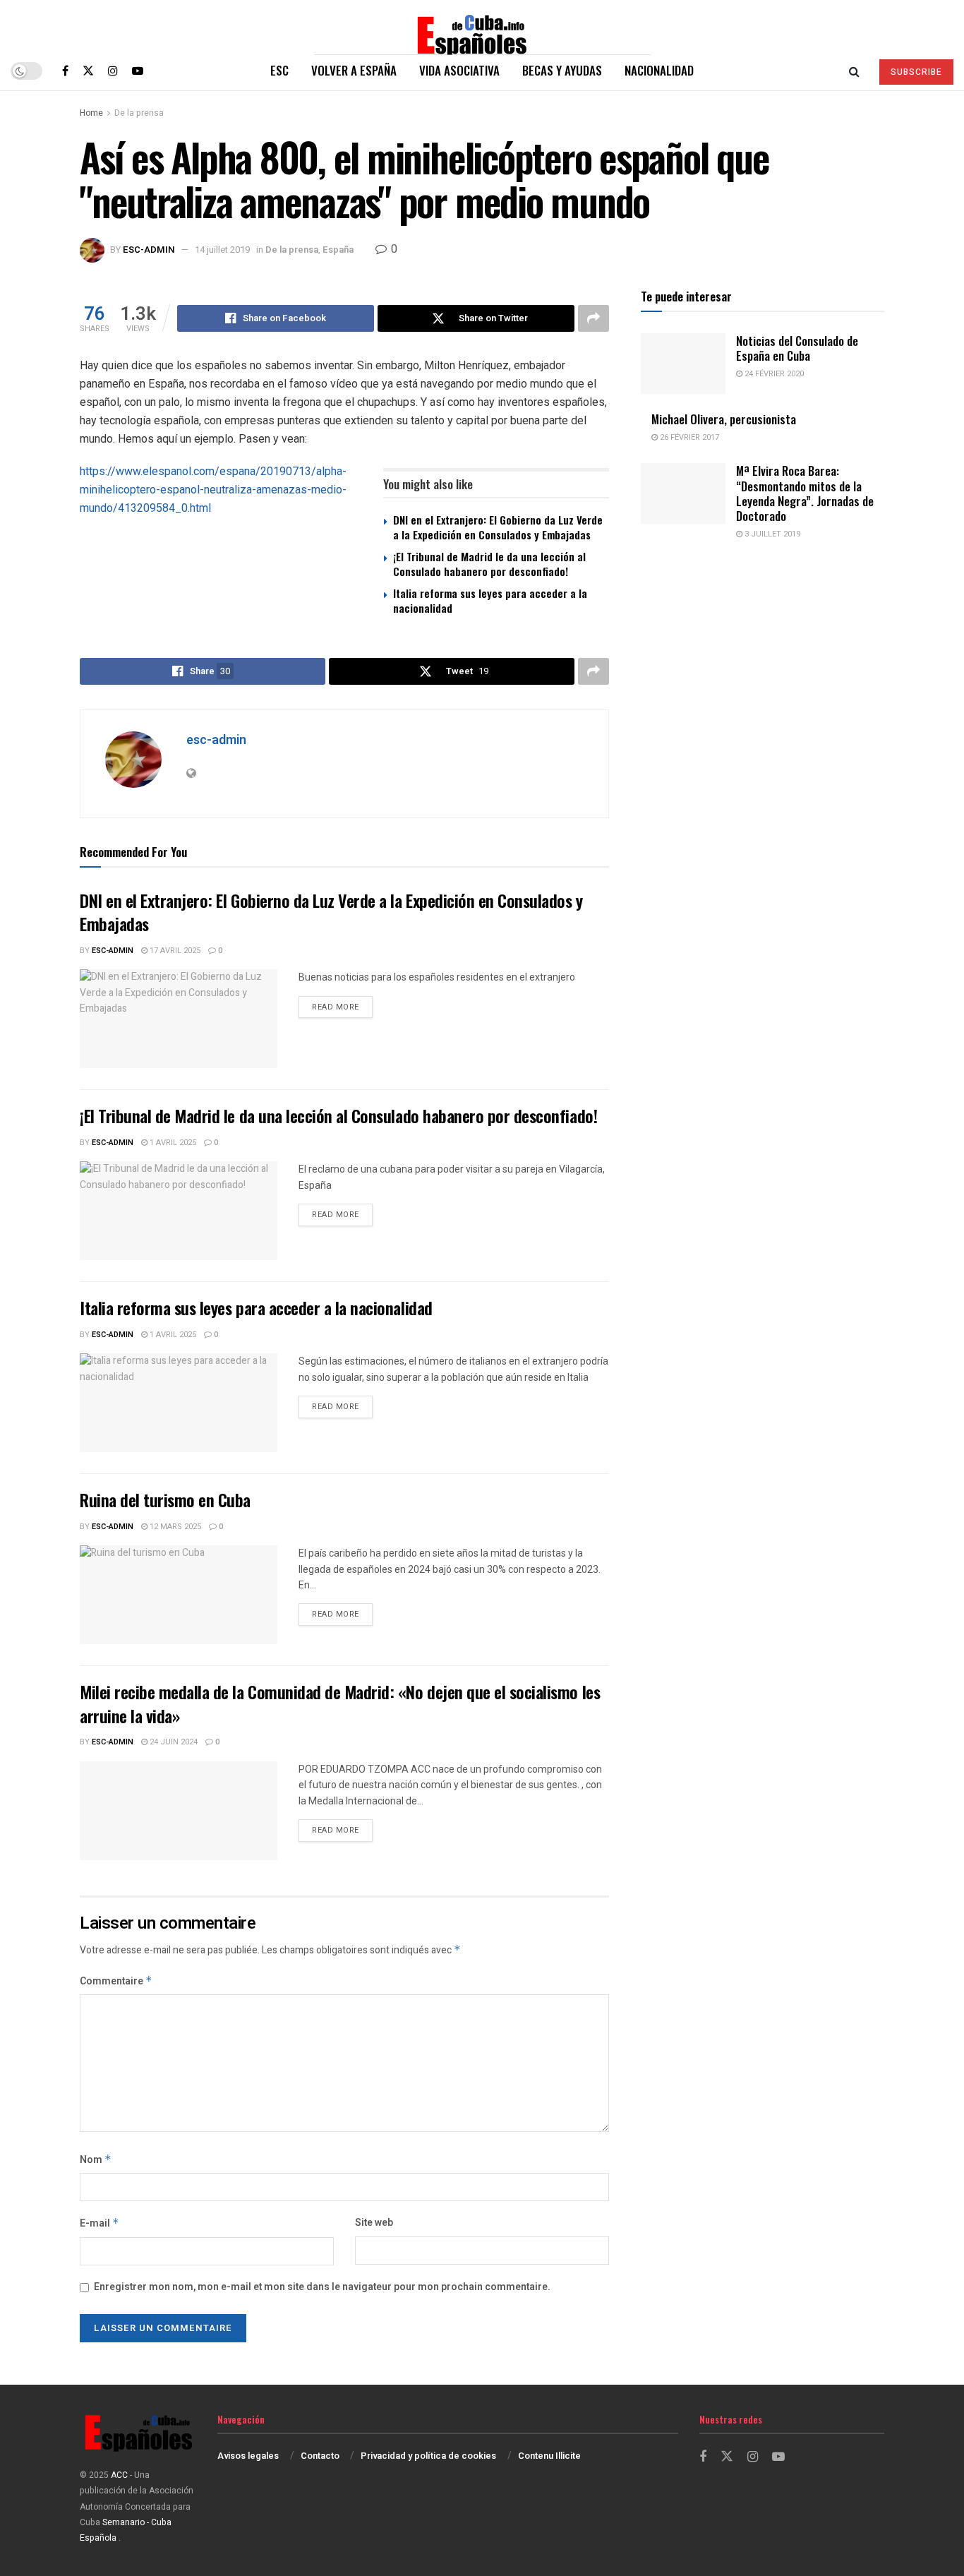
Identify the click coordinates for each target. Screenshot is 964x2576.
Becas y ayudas (562, 70)
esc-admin (149, 250)
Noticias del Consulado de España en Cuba (797, 348)
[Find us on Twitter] (88, 71)
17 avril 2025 (174, 951)
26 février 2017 (688, 437)
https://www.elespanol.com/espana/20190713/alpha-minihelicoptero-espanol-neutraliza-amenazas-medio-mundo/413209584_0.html (213, 490)
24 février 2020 (773, 374)
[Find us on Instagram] (113, 71)
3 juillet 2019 (771, 534)
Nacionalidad (659, 70)
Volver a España (354, 70)
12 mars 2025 (174, 1527)
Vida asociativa (459, 70)
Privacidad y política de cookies (428, 2456)
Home (91, 113)
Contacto (320, 2456)
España (338, 250)
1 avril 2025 (172, 1143)
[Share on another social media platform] (594, 318)
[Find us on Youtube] (138, 71)
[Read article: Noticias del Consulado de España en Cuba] (683, 364)
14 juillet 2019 (222, 250)
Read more (342, 1007)
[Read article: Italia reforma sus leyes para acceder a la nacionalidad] (179, 1403)
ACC (119, 2475)
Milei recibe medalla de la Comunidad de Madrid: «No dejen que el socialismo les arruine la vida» (340, 1703)
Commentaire (116, 1981)
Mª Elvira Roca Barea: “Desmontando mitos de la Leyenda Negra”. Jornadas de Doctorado (805, 493)
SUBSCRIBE (916, 72)
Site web (374, 2223)
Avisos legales (248, 2456)
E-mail (100, 2223)
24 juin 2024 (173, 1742)
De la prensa (139, 113)
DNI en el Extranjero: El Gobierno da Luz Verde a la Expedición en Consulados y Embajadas (498, 527)
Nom (96, 2160)
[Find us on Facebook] (65, 71)
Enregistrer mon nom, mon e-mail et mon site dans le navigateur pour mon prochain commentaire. (322, 2287)
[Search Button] (854, 71)
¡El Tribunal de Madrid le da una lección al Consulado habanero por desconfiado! (489, 564)
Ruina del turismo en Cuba (165, 1499)
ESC (279, 70)
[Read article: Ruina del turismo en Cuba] (179, 1595)
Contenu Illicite (549, 2456)
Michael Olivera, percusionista (724, 419)
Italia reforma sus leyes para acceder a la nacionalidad (490, 600)
